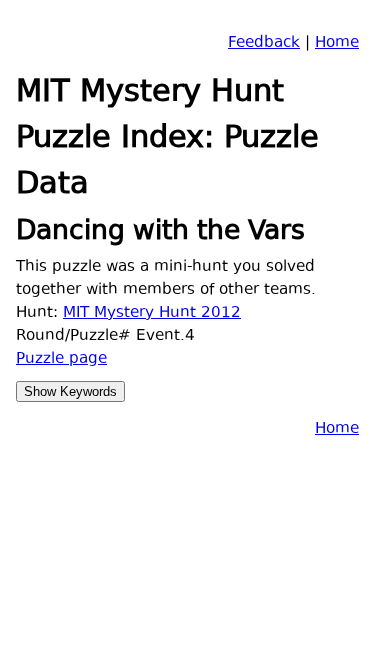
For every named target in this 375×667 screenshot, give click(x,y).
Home (337, 43)
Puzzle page (61, 359)
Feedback (264, 43)
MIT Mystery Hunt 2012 (152, 313)
